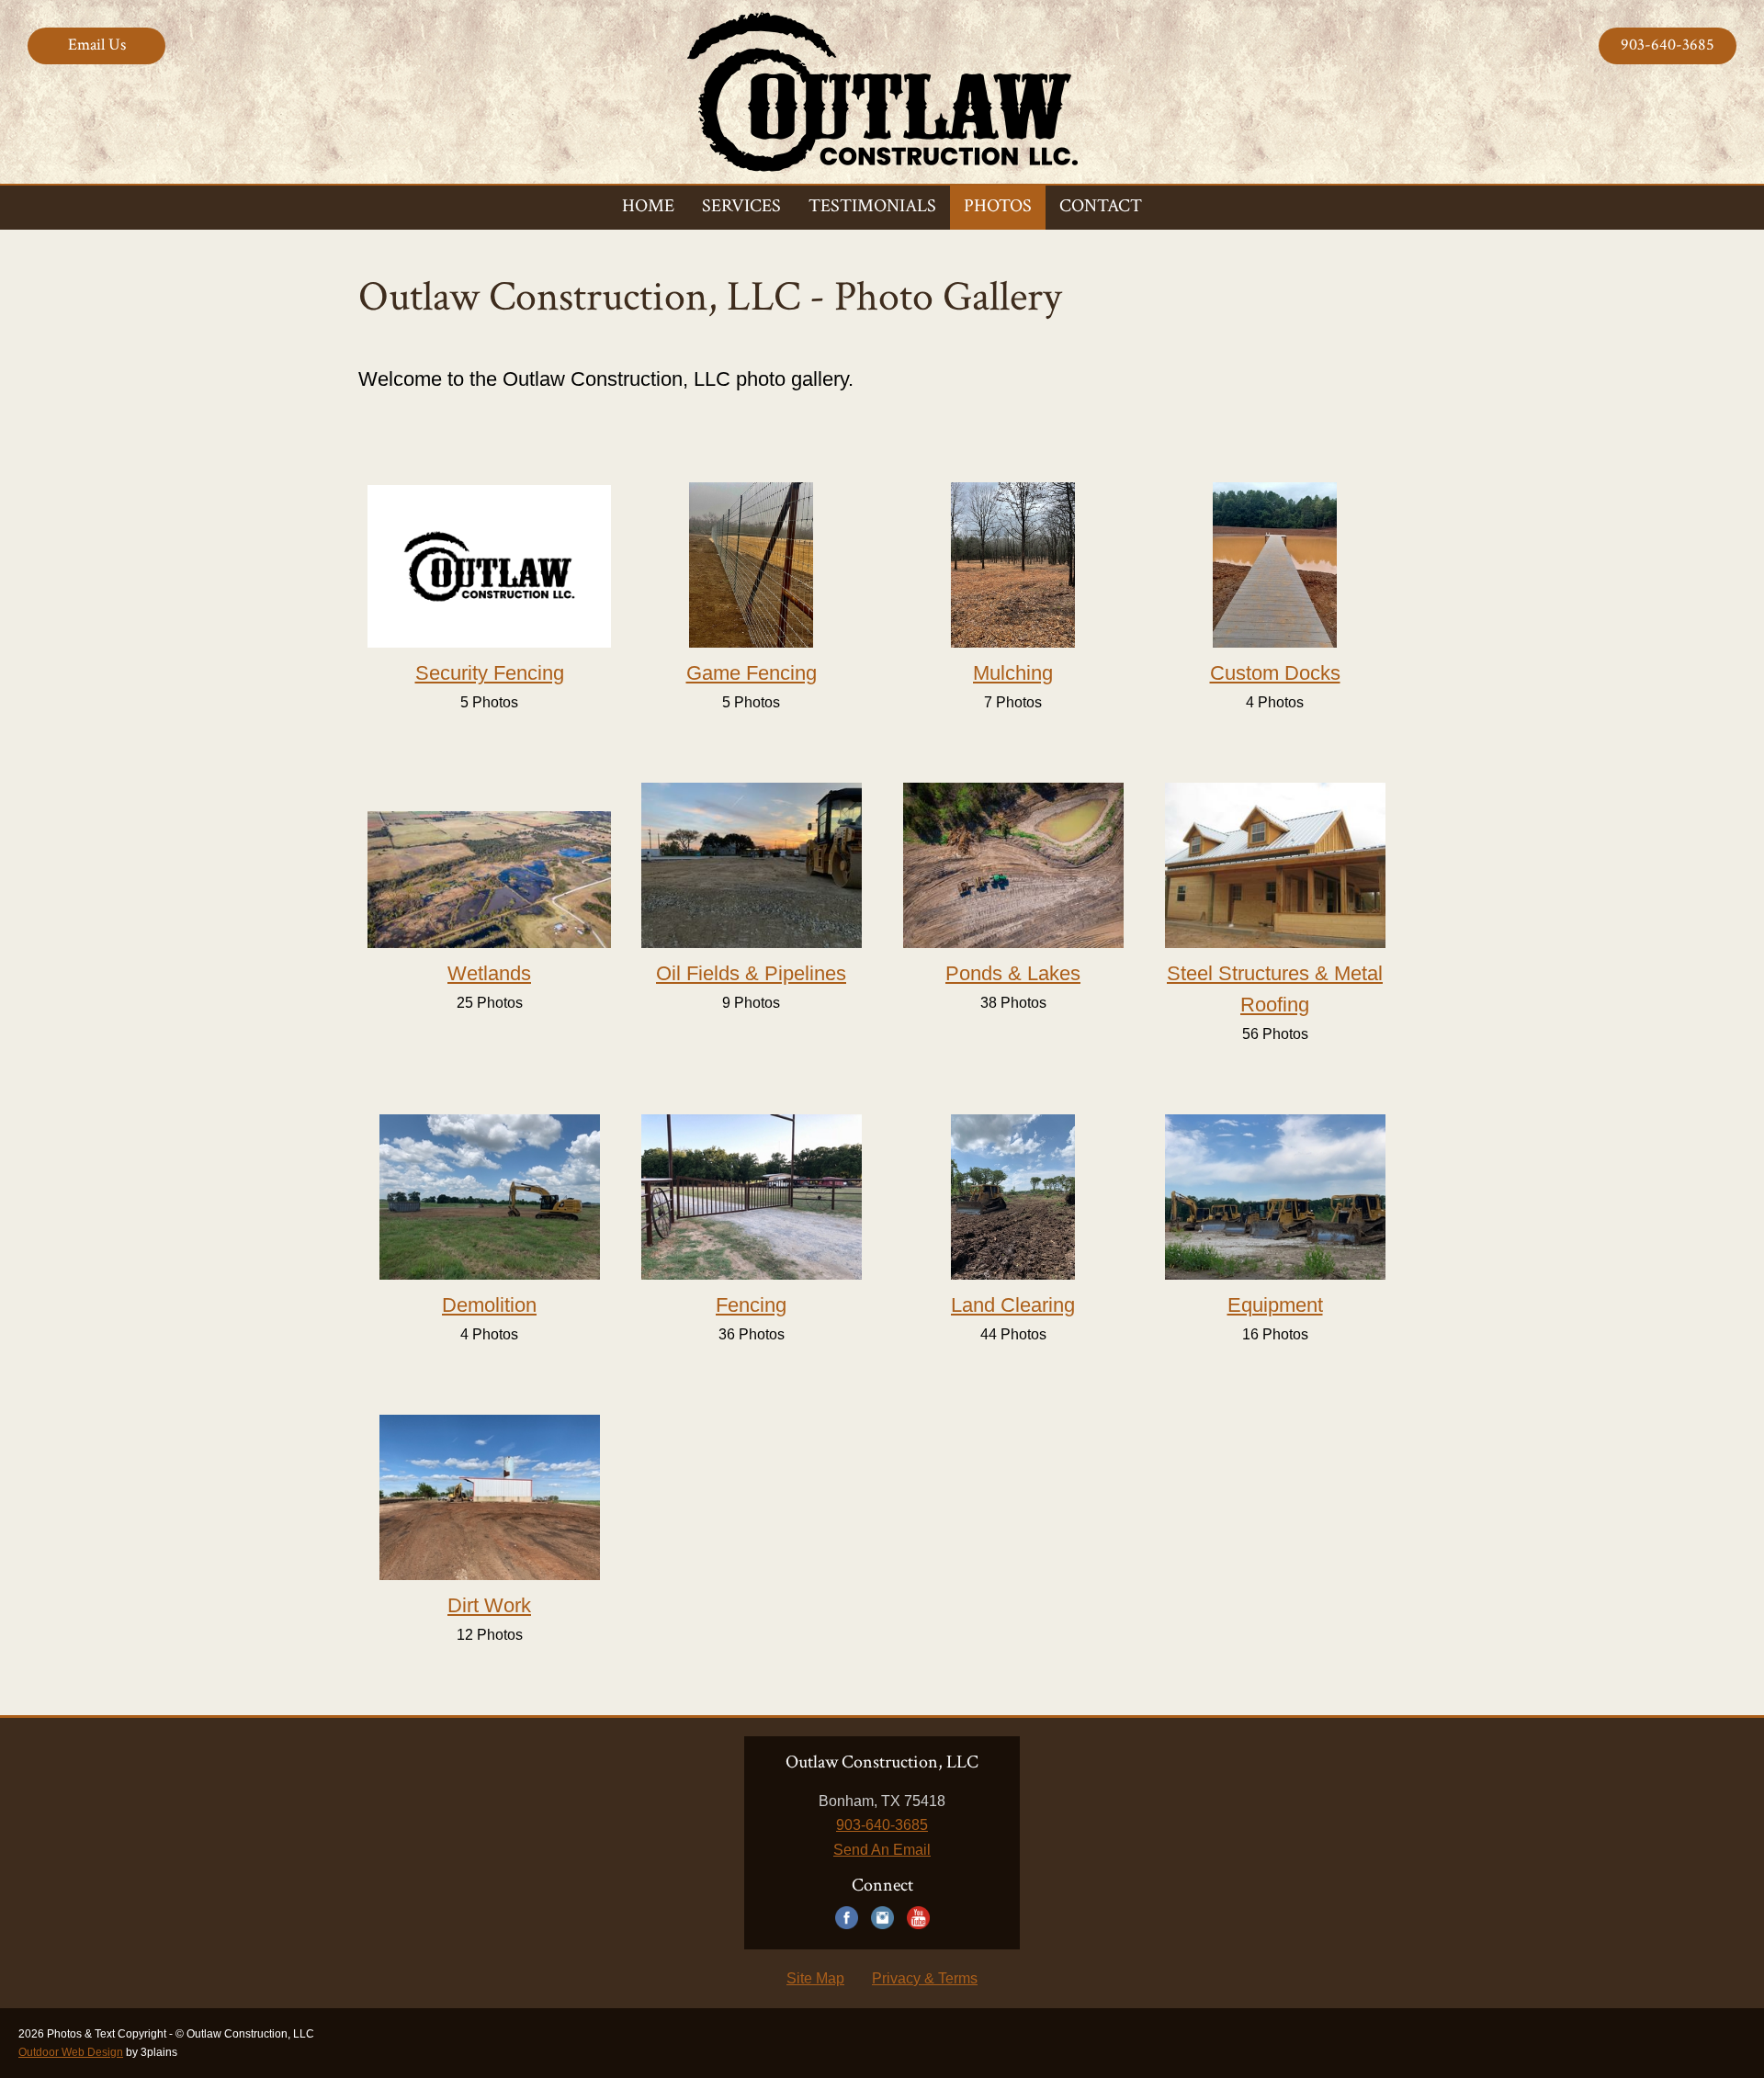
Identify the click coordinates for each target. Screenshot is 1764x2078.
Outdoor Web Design (71, 2052)
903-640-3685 (1668, 45)
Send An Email (882, 1850)
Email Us (97, 45)
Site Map (815, 1978)
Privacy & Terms (925, 1978)
